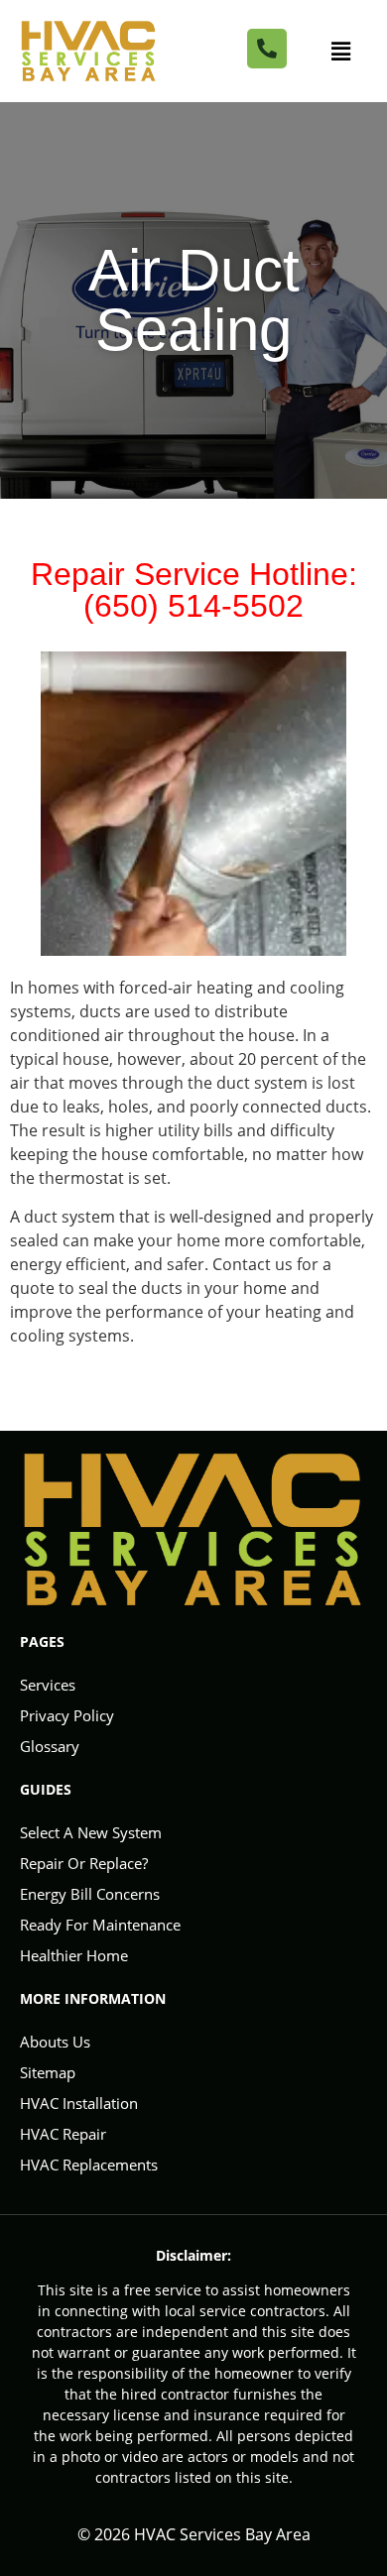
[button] (340, 51)
